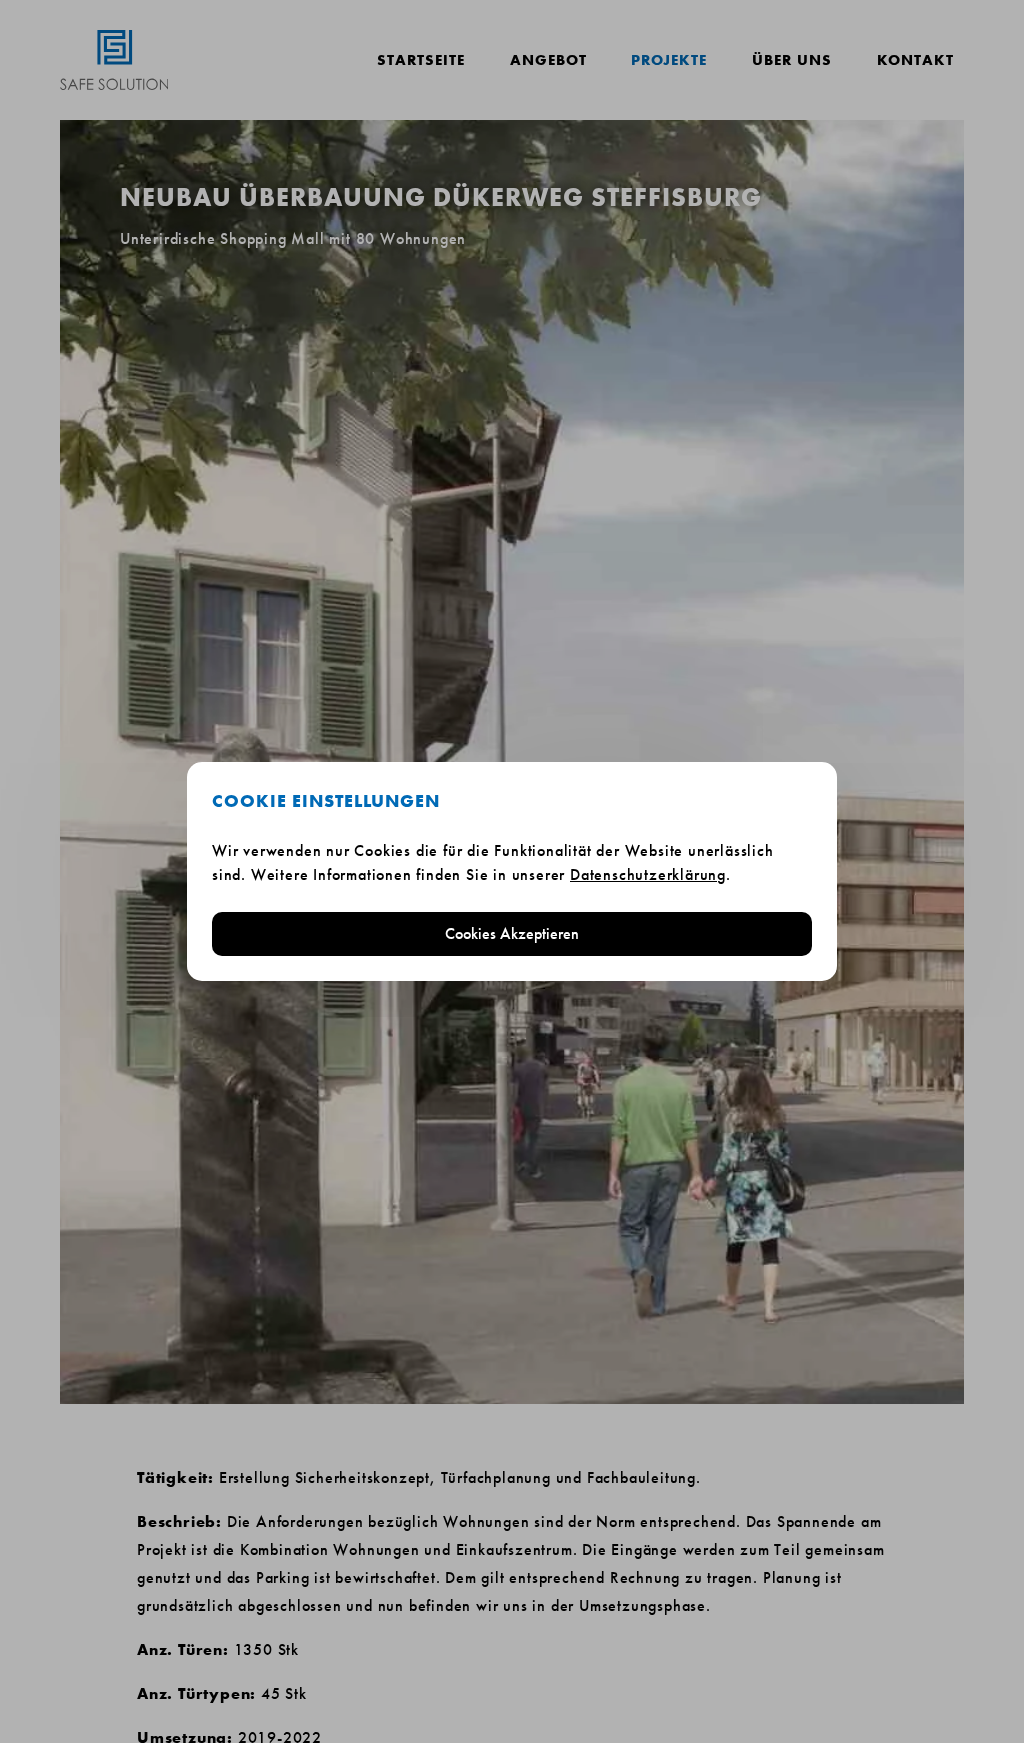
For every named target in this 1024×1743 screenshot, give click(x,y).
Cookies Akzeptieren (512, 933)
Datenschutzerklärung (648, 874)
